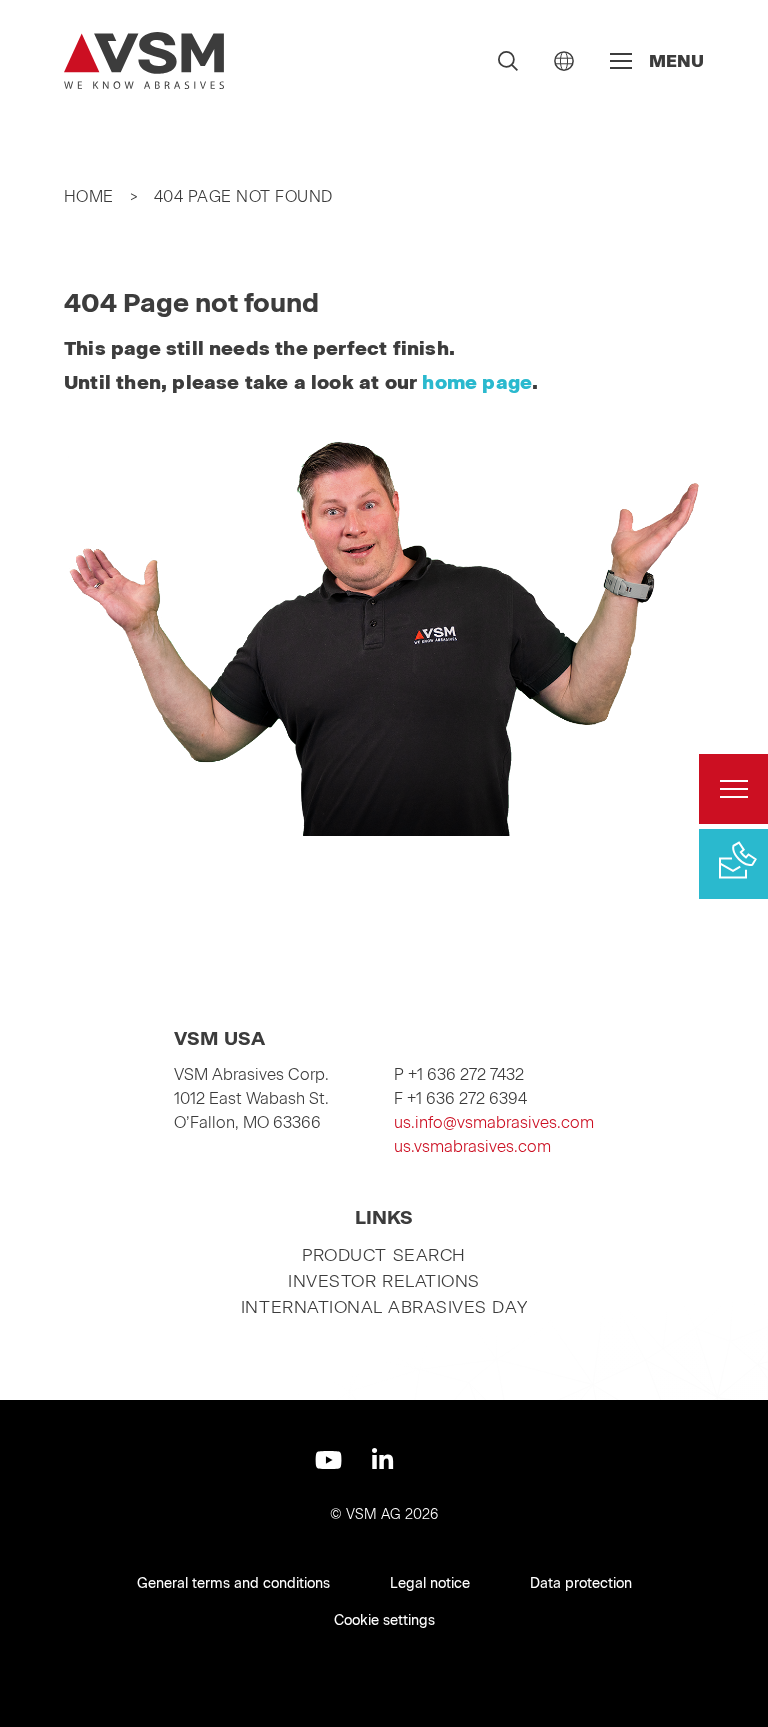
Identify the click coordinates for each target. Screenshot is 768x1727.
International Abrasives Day (384, 1307)
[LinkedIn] (382, 1460)
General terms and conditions (233, 1583)
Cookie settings (384, 1620)
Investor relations (383, 1281)
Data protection (581, 1583)
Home (89, 196)
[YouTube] (328, 1460)
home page (477, 382)
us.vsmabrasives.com (472, 1146)
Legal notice (430, 1583)
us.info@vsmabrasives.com (494, 1122)
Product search (383, 1255)
